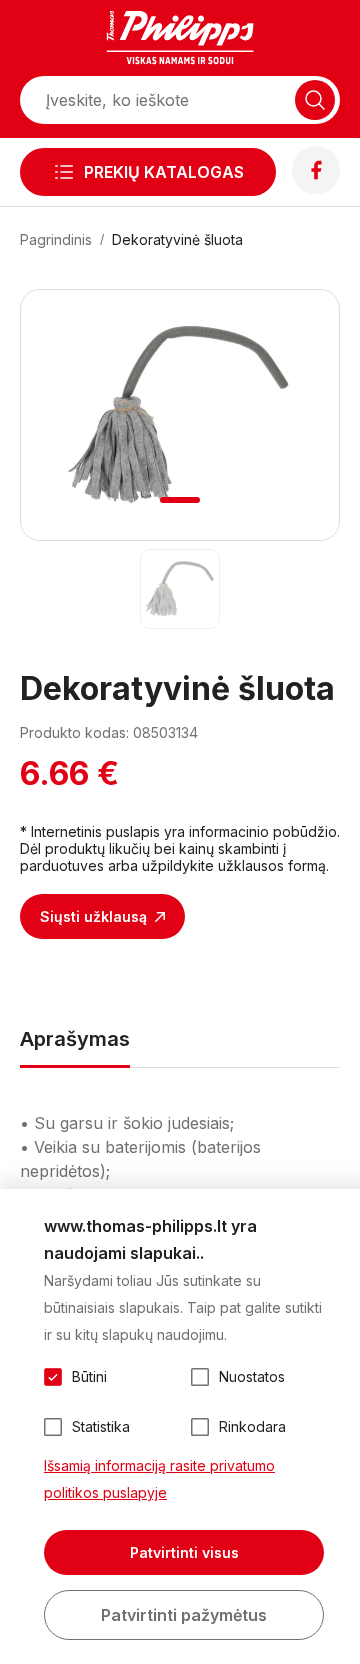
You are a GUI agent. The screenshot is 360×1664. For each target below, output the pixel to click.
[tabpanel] (180, 415)
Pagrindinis (56, 239)
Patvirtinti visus (184, 1552)
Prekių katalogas (164, 172)
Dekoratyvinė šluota (177, 239)
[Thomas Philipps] (180, 40)
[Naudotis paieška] (315, 100)
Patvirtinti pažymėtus (184, 1615)
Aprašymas (75, 1039)
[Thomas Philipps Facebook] (316, 188)
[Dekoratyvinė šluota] (180, 589)
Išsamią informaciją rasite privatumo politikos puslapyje (159, 1479)
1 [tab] (180, 500)
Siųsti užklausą (93, 916)
